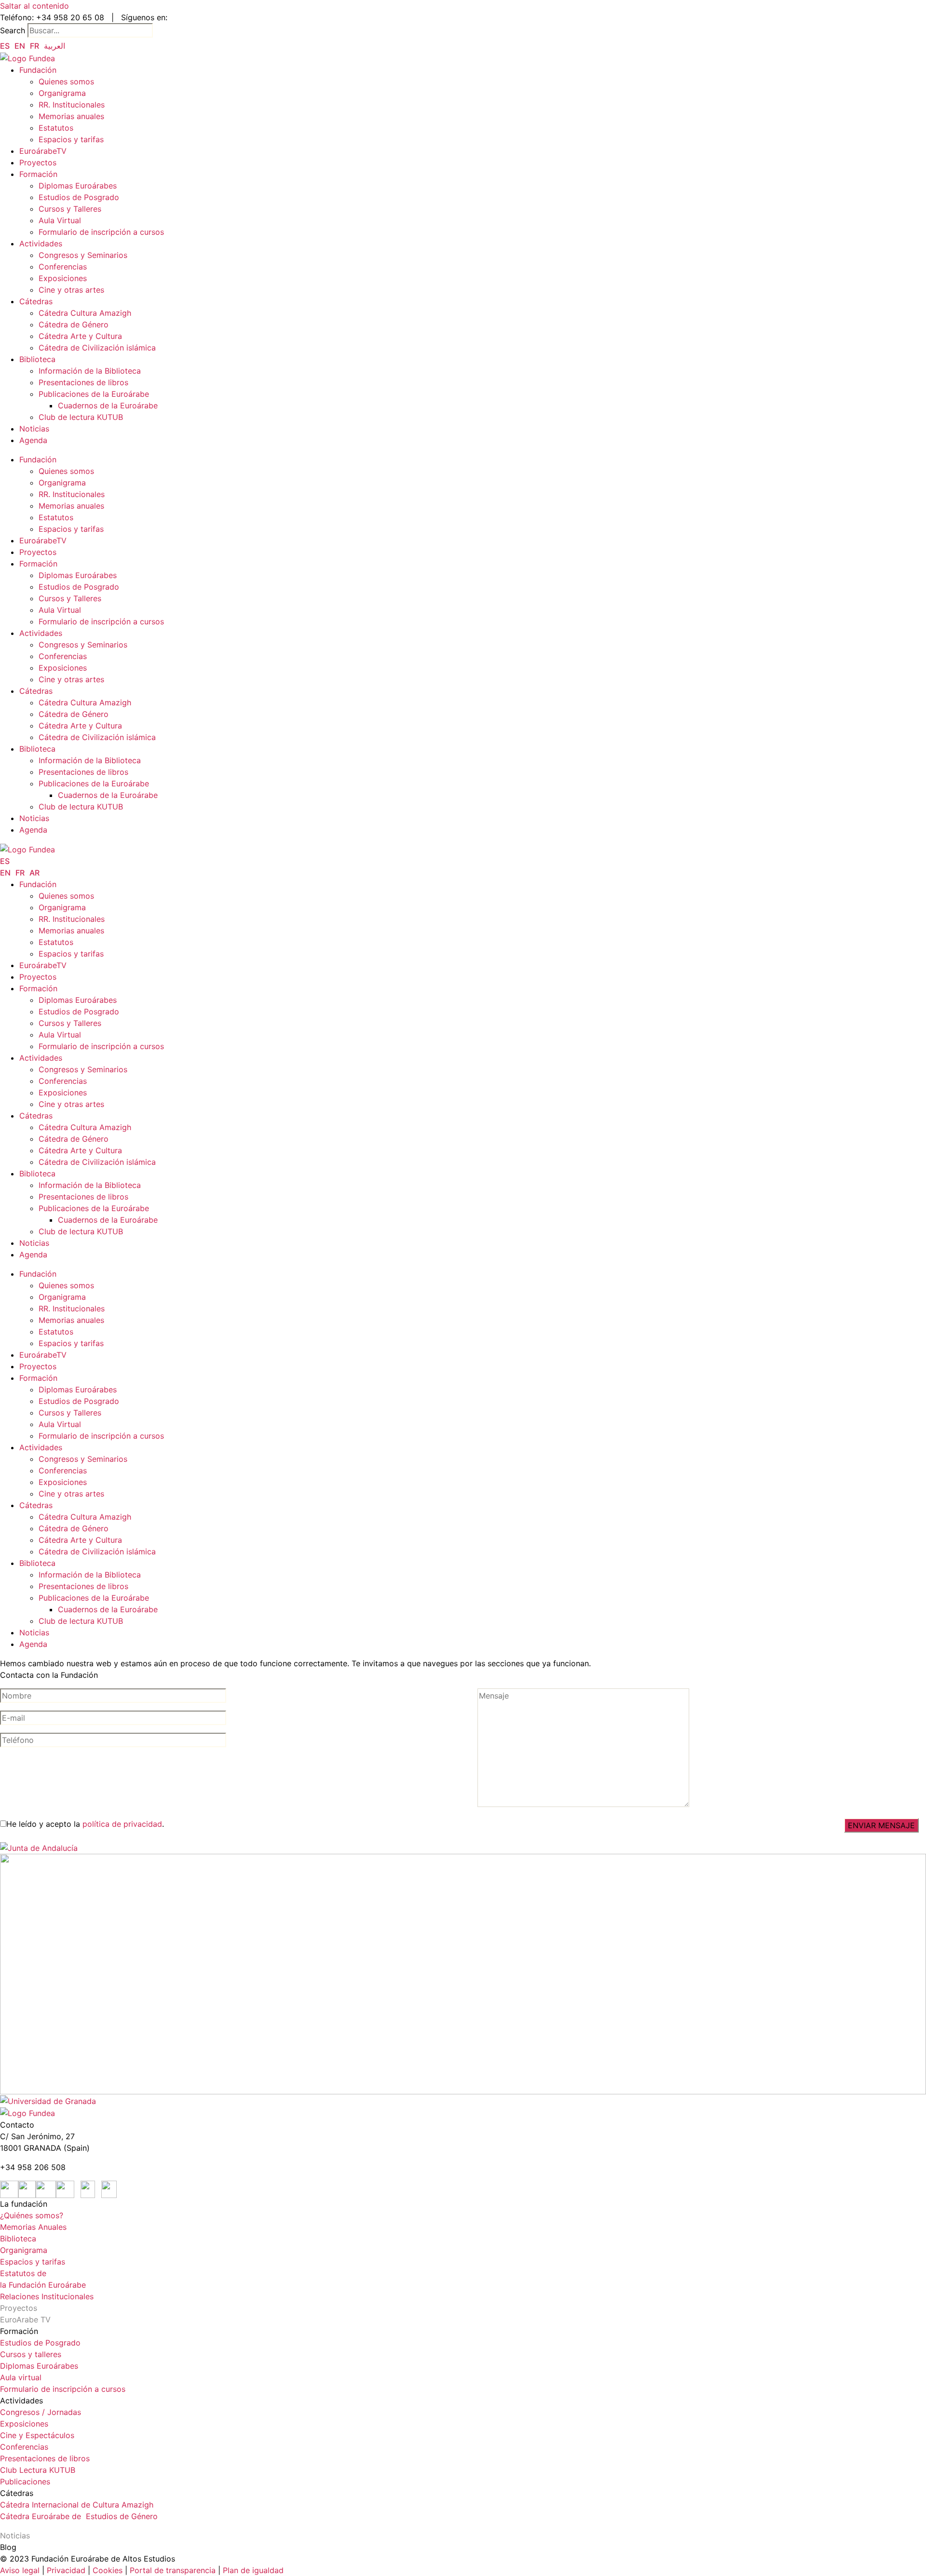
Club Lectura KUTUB (38, 2470)
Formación (38, 174)
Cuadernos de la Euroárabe (108, 405)
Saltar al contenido (34, 6)
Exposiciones (63, 278)
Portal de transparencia (173, 2570)
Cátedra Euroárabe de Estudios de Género (79, 2516)
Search (13, 30)
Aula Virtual (60, 220)
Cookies (108, 2570)
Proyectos (38, 162)
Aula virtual (21, 2377)
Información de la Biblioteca (90, 371)
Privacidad (65, 2570)
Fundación (38, 70)
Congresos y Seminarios (83, 255)
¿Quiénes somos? (32, 2215)
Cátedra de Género (74, 324)
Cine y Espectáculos (37, 2435)
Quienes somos (66, 81)
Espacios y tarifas (71, 139)
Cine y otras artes (71, 290)
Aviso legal (20, 2570)
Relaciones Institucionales (47, 2296)
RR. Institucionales (72, 105)
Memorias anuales (71, 116)
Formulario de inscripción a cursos (101, 232)
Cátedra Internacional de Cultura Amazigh (77, 2505)
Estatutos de (23, 2273)
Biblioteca (37, 359)
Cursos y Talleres (70, 209)
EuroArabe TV (25, 2320)
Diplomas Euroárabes (78, 186)
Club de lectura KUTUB (81, 417)
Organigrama (62, 93)
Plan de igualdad (253, 2570)
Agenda (33, 440)
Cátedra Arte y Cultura (80, 336)
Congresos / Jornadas (41, 2412)
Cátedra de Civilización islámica (97, 348)
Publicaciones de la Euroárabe (94, 394)
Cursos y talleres (31, 2354)
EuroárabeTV (43, 151)
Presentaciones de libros (83, 382)
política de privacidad (122, 1824)
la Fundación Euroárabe (43, 2285)
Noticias (34, 429)
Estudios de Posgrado (79, 197)
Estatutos (56, 128)
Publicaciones (25, 2482)
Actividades (41, 243)
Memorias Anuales (33, 2227)
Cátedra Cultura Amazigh (85, 313)
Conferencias (63, 267)
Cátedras (36, 301)
